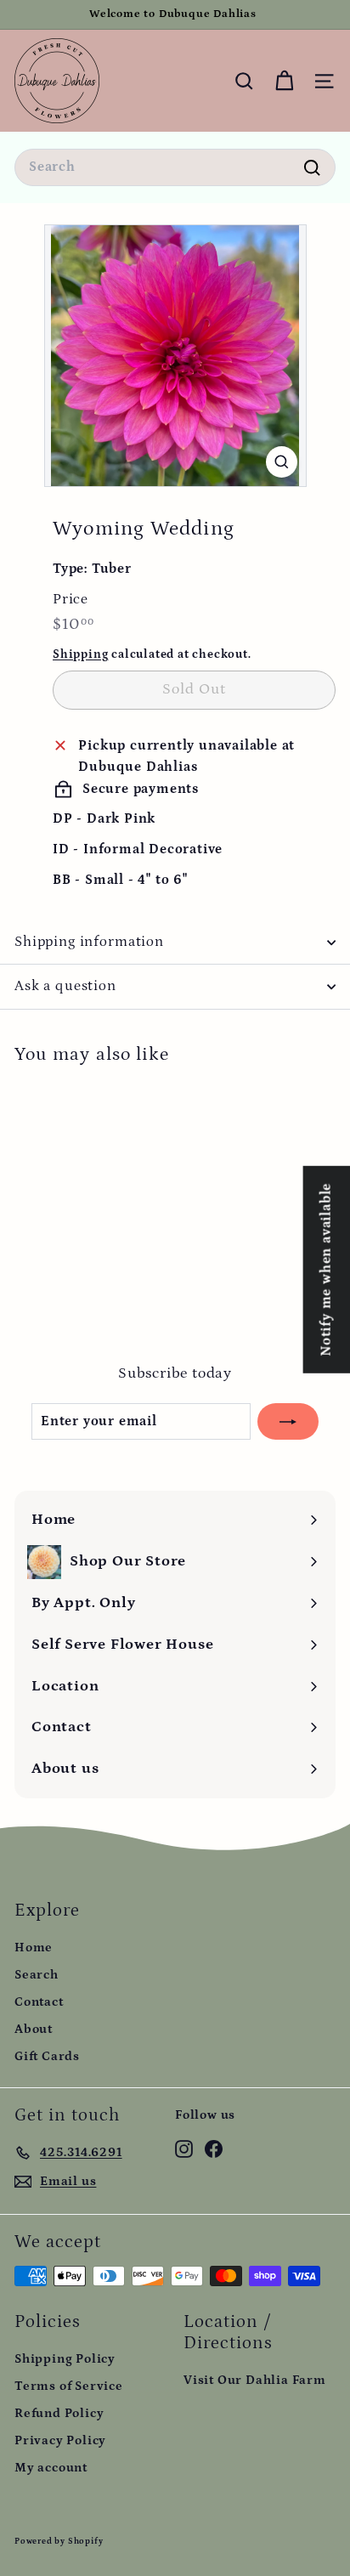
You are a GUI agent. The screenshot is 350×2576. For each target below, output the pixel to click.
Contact (39, 2002)
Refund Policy (59, 2413)
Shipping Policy (65, 2359)
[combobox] (175, 167)
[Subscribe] (288, 1422)
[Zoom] (282, 462)
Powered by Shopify (59, 2541)
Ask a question (65, 986)
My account (51, 2468)
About (34, 2029)
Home (34, 1948)
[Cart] (284, 81)
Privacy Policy (60, 2440)
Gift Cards (47, 2056)
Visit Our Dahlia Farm (255, 2380)
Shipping (80, 654)
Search (37, 1975)
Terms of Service (69, 2386)
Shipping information (89, 942)
